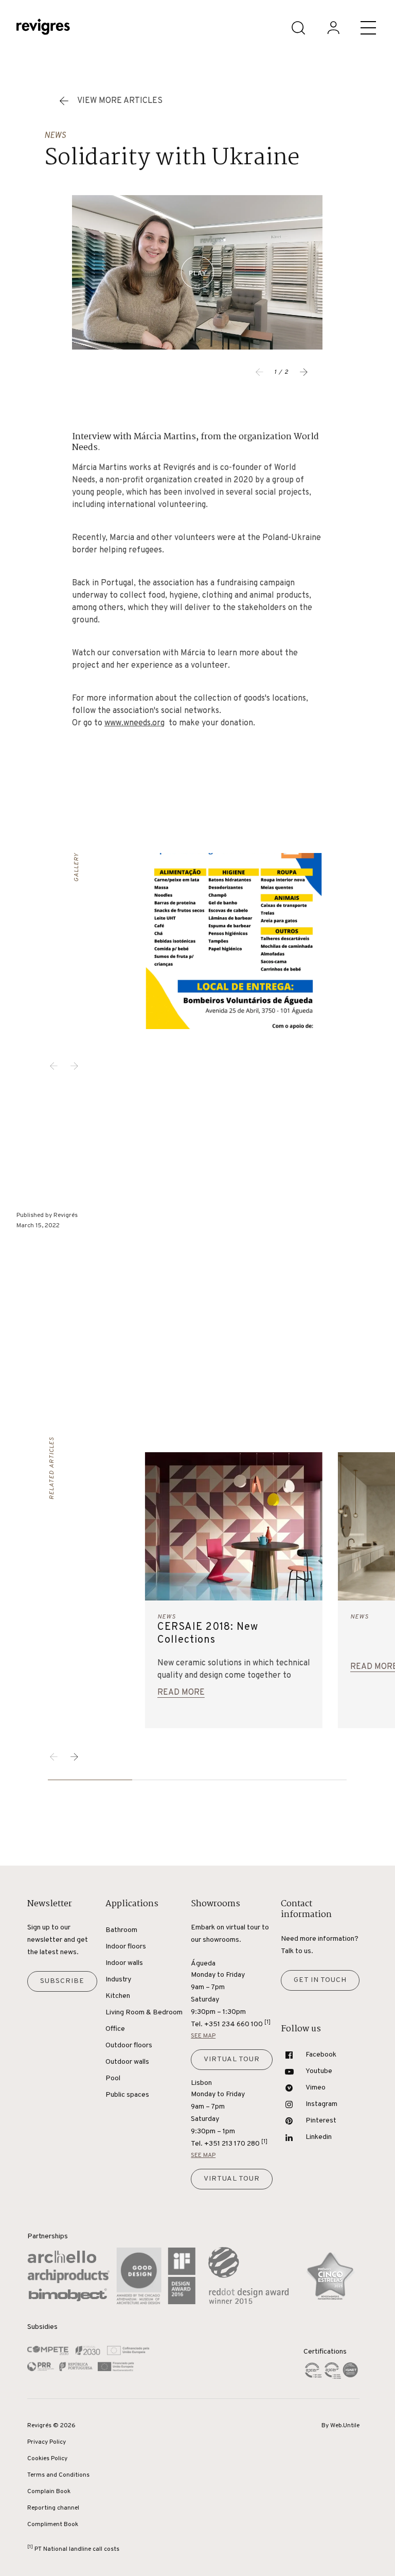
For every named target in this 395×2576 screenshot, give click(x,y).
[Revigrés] (43, 28)
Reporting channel (53, 2508)
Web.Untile (345, 2426)
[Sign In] (333, 28)
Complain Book (49, 2492)
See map (203, 2036)
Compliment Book (53, 2525)
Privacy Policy (47, 2442)
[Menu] (368, 28)
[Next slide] (304, 372)
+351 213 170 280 (236, 2143)
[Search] (298, 28)
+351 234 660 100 (237, 2024)
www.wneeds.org (134, 723)
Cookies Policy (47, 2459)
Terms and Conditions (58, 2475)
